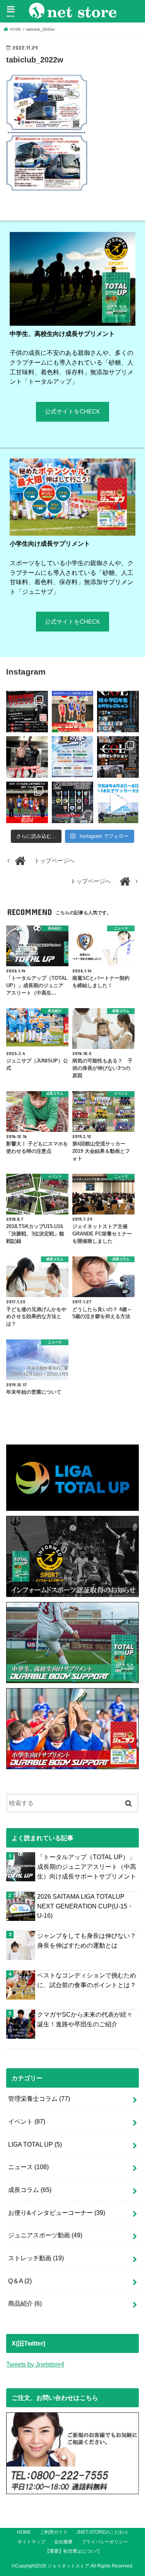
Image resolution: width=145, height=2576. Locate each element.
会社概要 (63, 2542)
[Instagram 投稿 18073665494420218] (118, 802)
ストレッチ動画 (36, 2258)
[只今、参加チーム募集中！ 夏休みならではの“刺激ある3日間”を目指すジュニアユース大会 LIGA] (72, 757)
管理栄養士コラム (39, 2099)
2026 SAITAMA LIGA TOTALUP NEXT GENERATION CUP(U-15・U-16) (85, 1906)
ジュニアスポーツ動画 (45, 2235)
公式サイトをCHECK (72, 412)
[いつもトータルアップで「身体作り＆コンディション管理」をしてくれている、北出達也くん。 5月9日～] (27, 802)
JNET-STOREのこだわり (102, 2532)
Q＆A (20, 2281)
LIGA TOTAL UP (35, 2144)
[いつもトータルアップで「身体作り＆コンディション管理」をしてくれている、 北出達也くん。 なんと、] (27, 757)
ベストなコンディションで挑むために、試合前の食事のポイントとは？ (87, 1980)
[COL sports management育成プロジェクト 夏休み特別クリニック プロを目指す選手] (27, 712)
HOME (24, 2532)
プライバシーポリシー (105, 2542)
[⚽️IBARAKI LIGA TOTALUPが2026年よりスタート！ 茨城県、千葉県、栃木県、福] (72, 802)
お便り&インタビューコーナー (57, 2213)
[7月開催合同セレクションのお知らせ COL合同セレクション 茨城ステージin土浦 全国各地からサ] (118, 757)
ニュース (28, 2167)
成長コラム (30, 2190)
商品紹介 (25, 2303)
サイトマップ (31, 2542)
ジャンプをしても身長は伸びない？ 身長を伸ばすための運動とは (87, 1940)
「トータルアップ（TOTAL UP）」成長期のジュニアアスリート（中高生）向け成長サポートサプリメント (87, 1866)
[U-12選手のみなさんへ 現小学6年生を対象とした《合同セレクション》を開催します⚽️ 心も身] (118, 712)
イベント (27, 2121)
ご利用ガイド (54, 2532)
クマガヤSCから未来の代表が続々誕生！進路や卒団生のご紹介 (85, 2019)
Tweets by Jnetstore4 (35, 2364)
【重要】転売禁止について (73, 2551)
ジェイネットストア (68, 2566)
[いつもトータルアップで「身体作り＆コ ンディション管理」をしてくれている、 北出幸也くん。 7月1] (72, 712)
